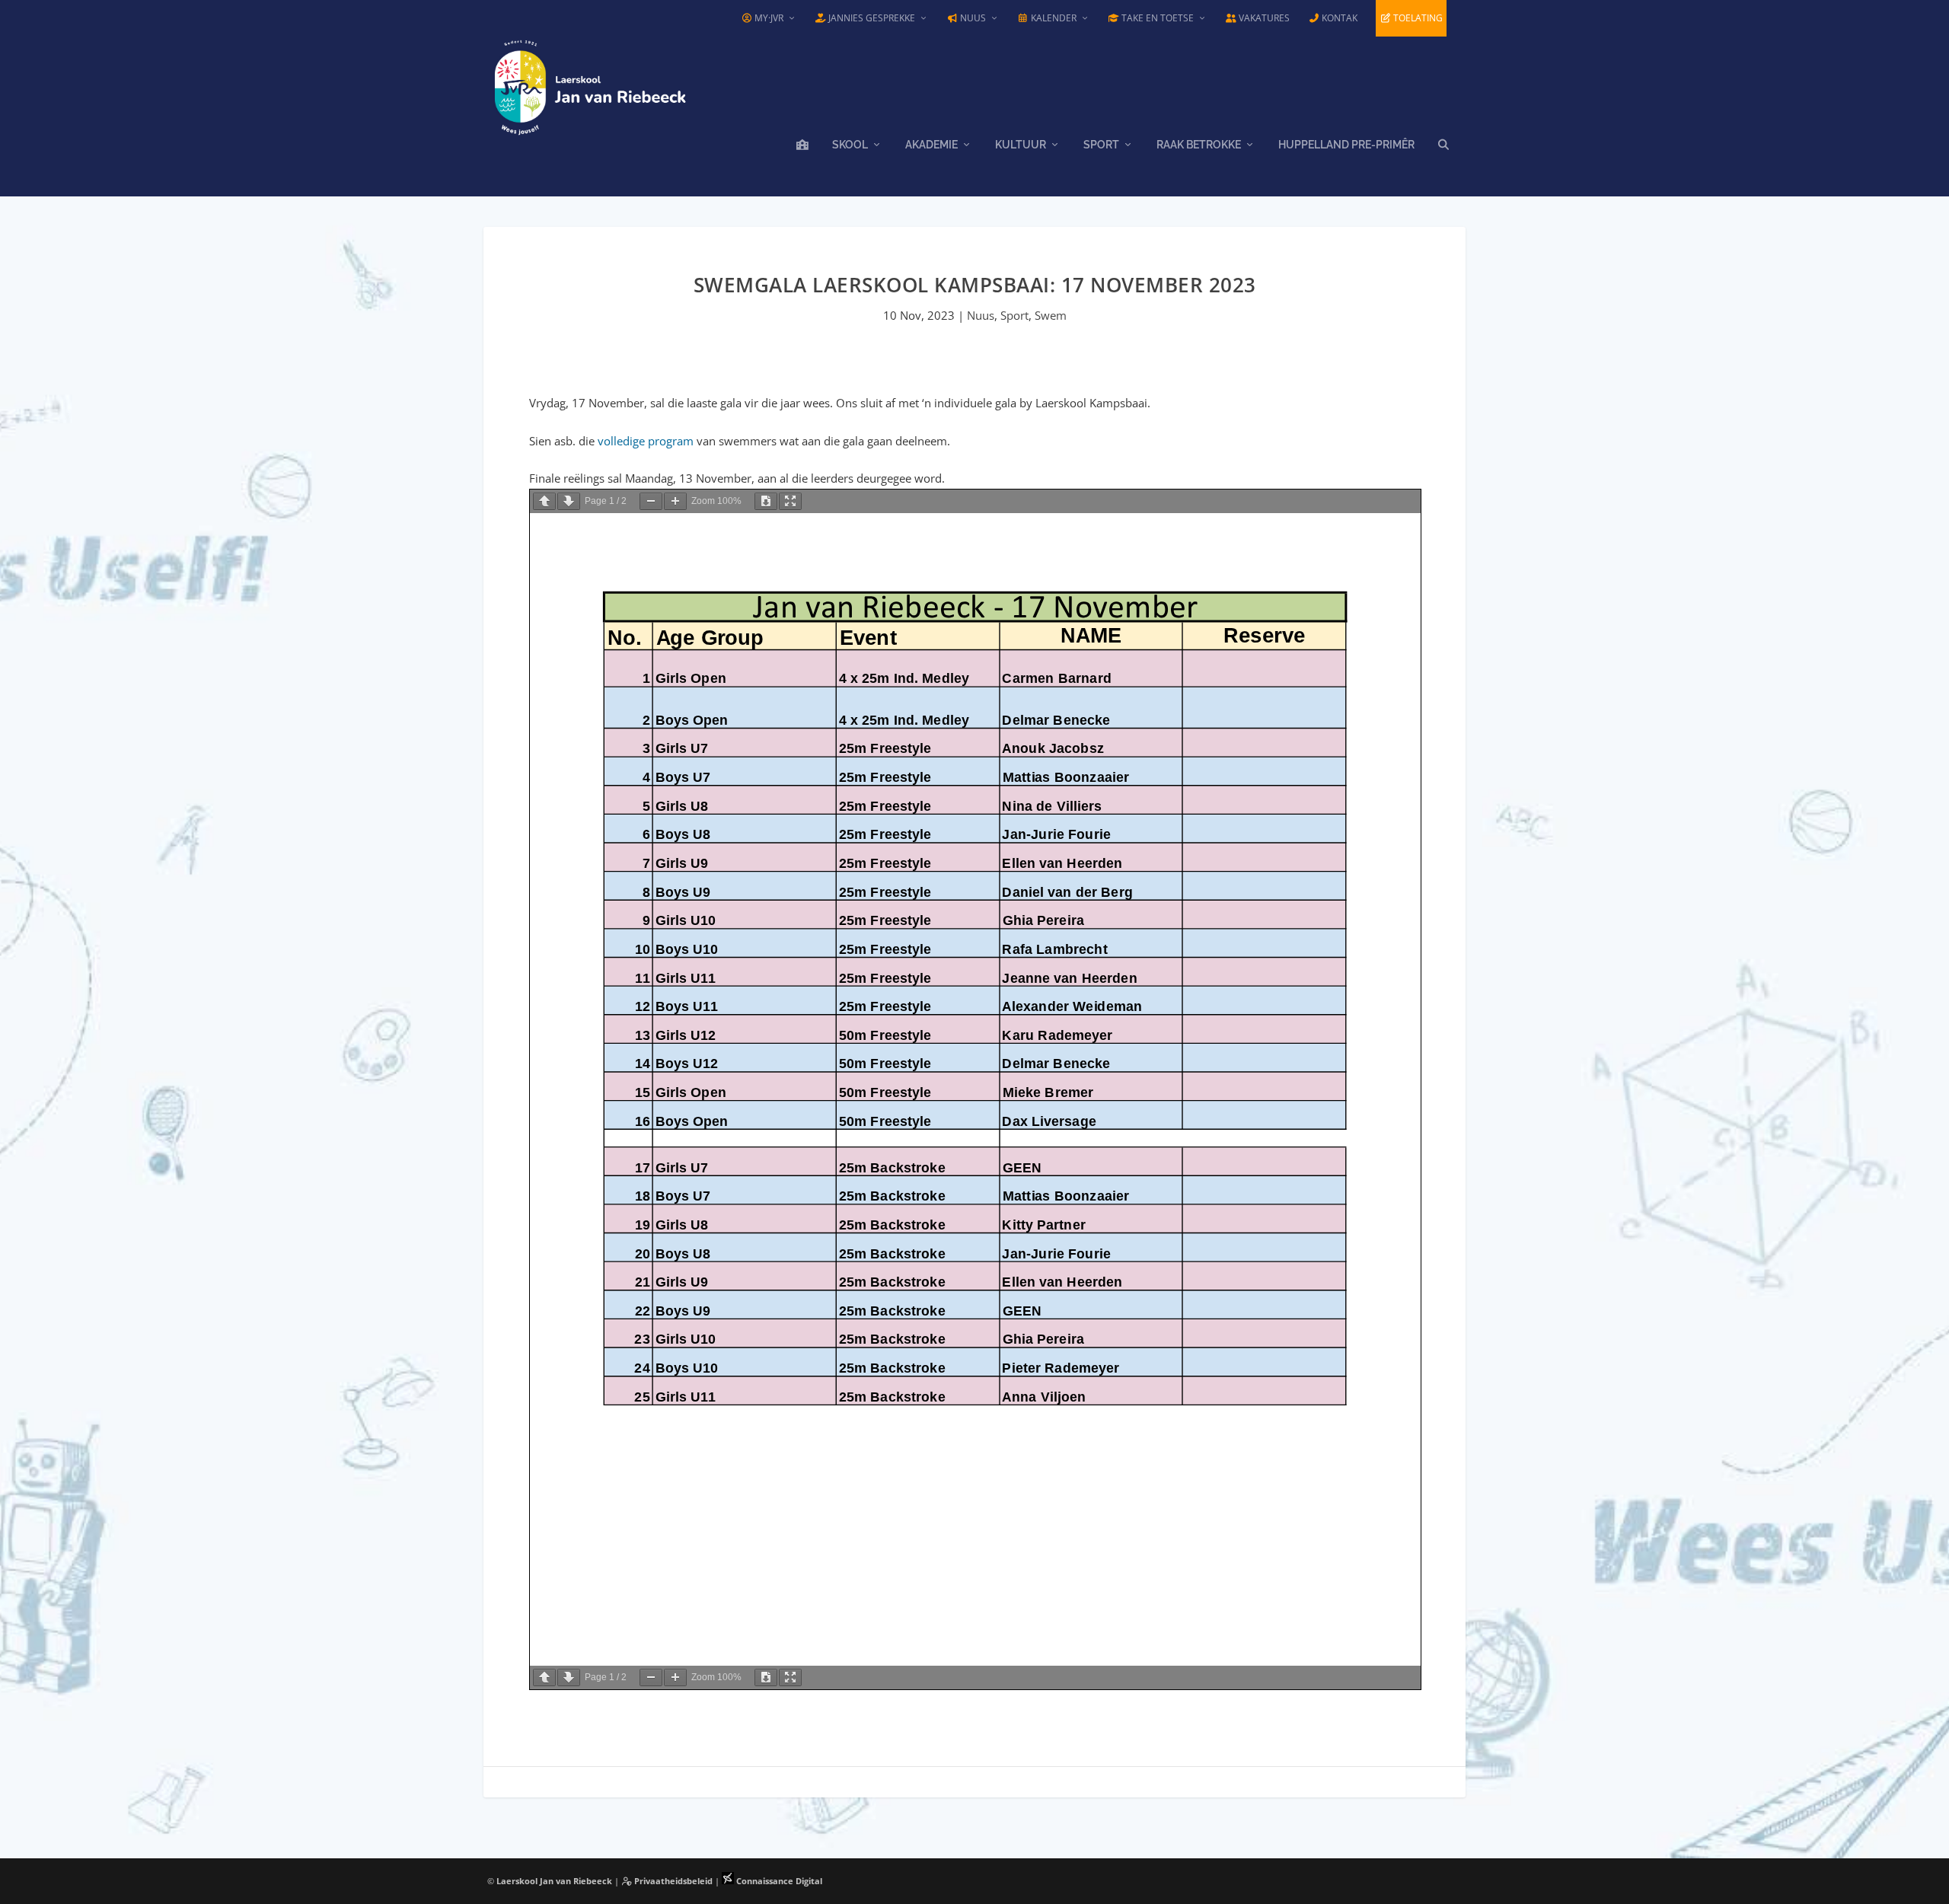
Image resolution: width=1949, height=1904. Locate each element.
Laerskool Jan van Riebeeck (554, 1881)
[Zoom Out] (651, 501)
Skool (850, 145)
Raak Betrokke (1199, 145)
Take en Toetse (1156, 18)
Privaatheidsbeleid (672, 1881)
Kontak (1338, 18)
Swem (1051, 315)
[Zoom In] (675, 501)
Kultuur (1021, 145)
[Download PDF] (766, 501)
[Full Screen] (790, 501)
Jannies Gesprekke (871, 18)
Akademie (931, 145)
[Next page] (569, 501)
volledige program (646, 441)
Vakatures (1263, 18)
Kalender (1053, 18)
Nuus (972, 18)
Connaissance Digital (778, 1881)
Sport (1101, 145)
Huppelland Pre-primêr (1346, 145)
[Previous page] (544, 501)
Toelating (1417, 18)
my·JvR (768, 18)
